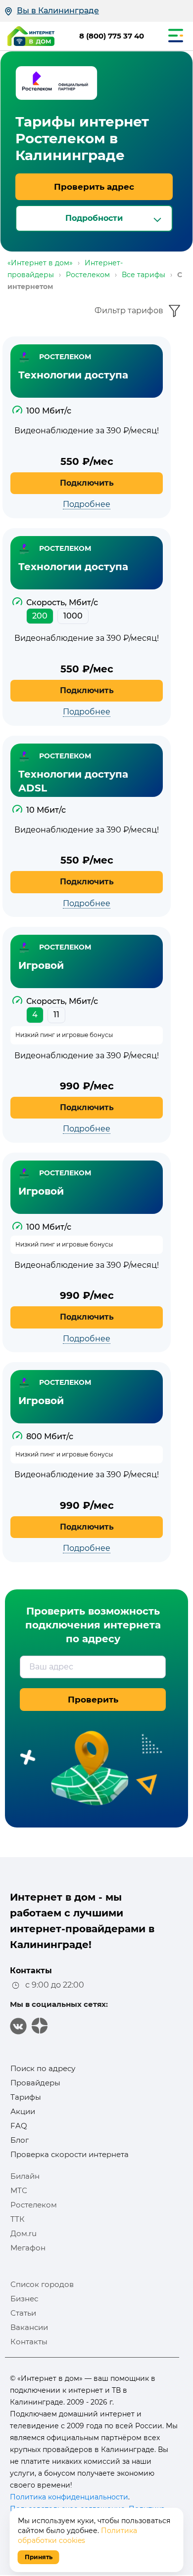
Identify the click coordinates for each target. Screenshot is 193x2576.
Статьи (23, 2313)
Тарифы (26, 2097)
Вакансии (29, 2327)
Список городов (42, 2284)
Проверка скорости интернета (70, 2154)
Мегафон (28, 2248)
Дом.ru (24, 2233)
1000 (73, 616)
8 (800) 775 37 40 (112, 36)
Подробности (94, 218)
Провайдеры (35, 2083)
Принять (39, 2557)
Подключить (87, 483)
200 (40, 616)
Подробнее (87, 504)
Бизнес (24, 2299)
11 (56, 1015)
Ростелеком (34, 2205)
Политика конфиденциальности (69, 2497)
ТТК (18, 2219)
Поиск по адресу (43, 2068)
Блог (20, 2140)
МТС (19, 2190)
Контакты (29, 2342)
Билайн (25, 2176)
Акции (23, 2111)
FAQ (19, 2126)
